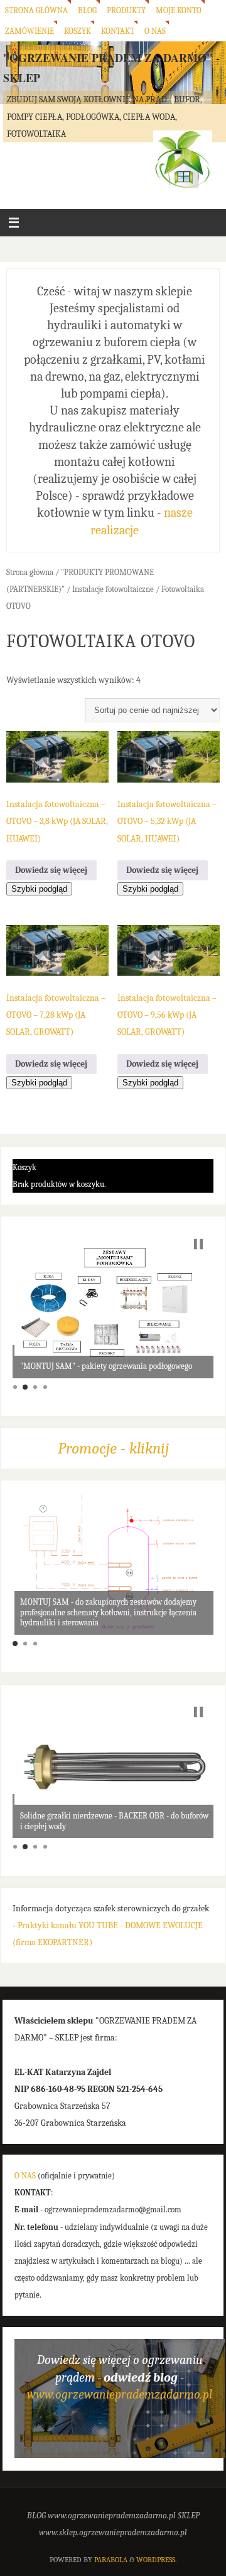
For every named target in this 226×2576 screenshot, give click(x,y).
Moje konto (179, 10)
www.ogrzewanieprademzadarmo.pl (120, 2394)
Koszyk (78, 31)
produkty (126, 10)
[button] (198, 1244)
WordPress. (156, 2560)
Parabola (111, 2560)
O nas (155, 31)
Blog (87, 10)
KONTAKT (118, 31)
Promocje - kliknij (113, 1448)
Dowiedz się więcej (51, 870)
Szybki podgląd (39, 889)
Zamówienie (30, 31)
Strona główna (36, 10)
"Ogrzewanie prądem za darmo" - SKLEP (111, 68)
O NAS (25, 2176)
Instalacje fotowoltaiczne (113, 589)
